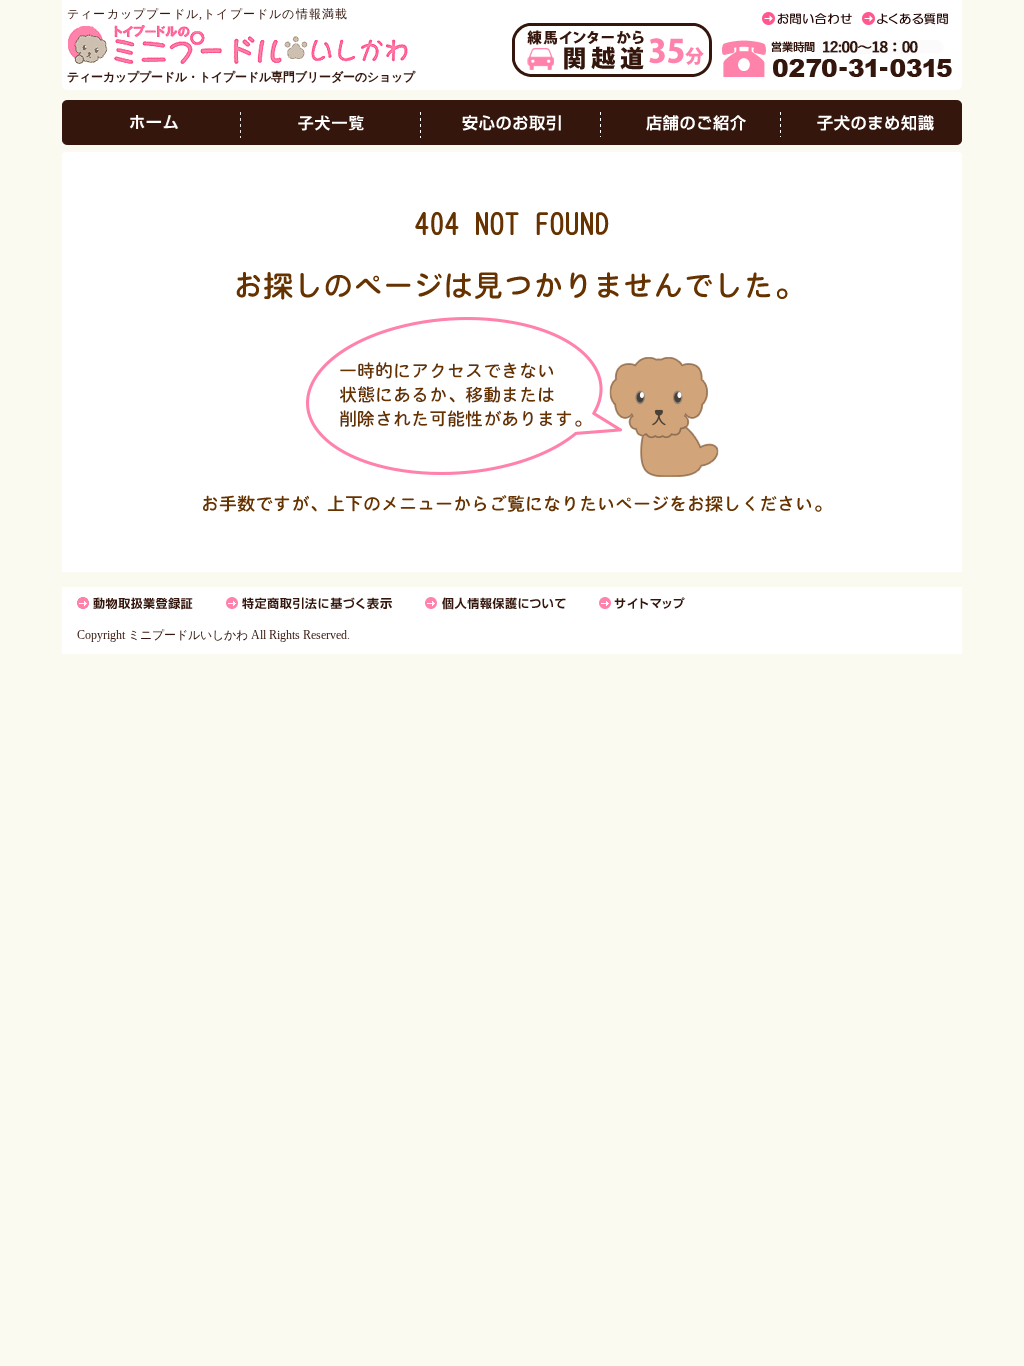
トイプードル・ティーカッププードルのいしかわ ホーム (151, 122)
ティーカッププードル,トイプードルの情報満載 (207, 14)
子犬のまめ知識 (871, 122)
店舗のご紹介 (691, 122)
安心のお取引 (511, 122)
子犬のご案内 (331, 122)
